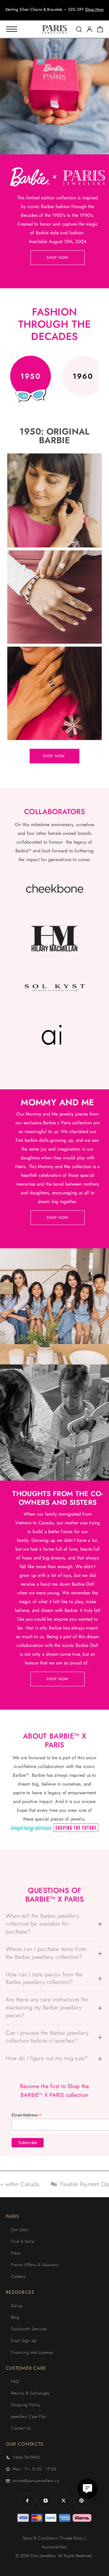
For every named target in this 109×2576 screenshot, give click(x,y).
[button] (49, 15)
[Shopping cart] (100, 30)
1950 (31, 376)
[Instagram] (46, 2501)
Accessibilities (54, 2547)
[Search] (79, 29)
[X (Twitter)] (64, 2501)
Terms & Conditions (40, 2538)
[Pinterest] (82, 2501)
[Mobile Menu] (12, 29)
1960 (83, 376)
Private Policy (72, 2538)
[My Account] (90, 29)
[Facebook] (28, 2501)
